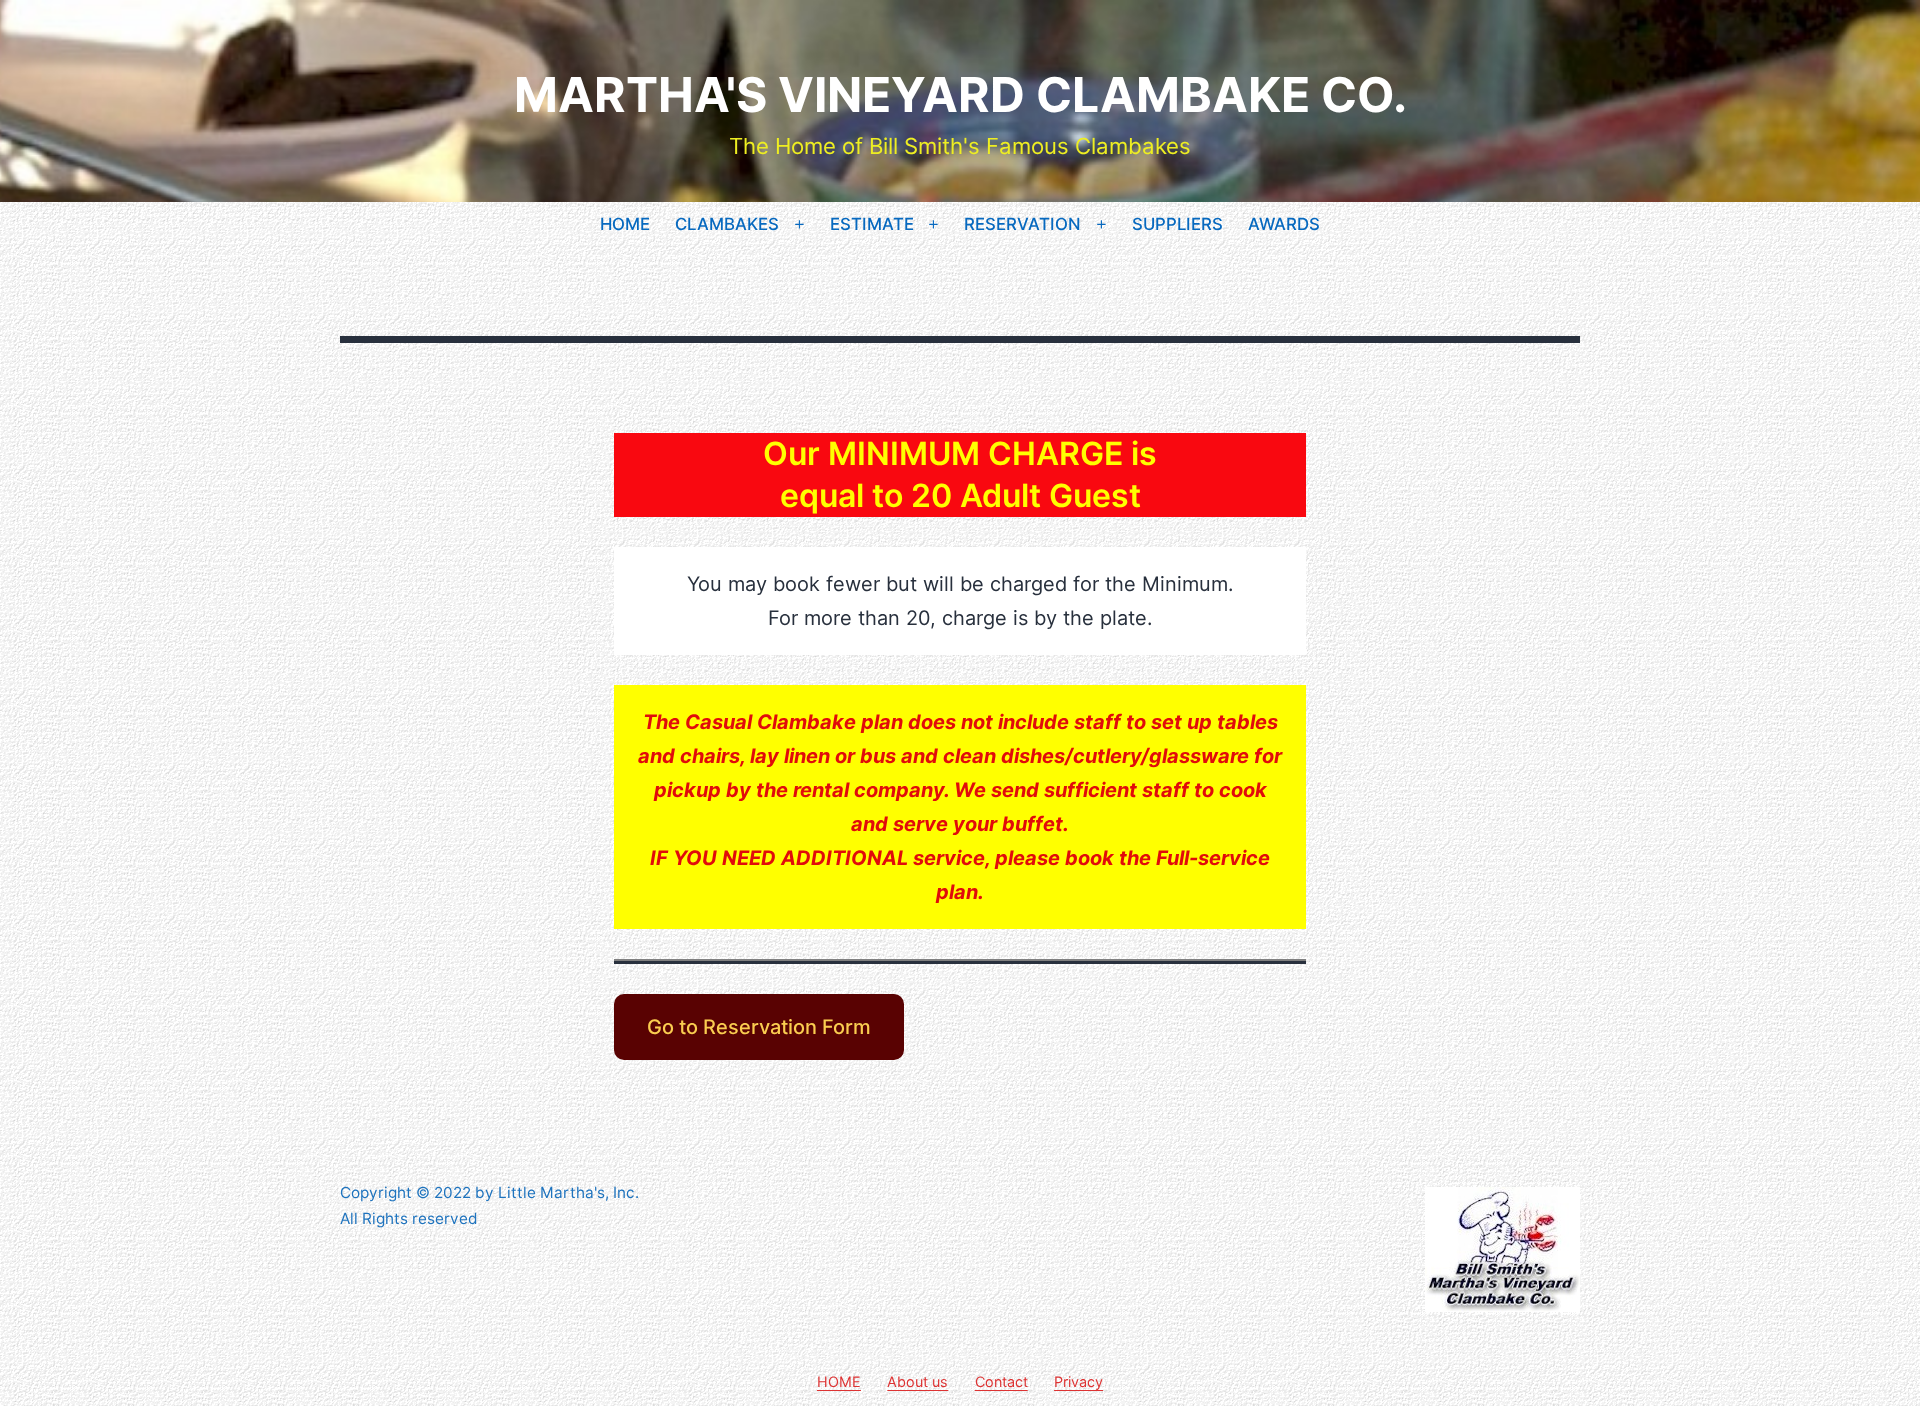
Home (625, 224)
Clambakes (727, 224)
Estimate (872, 224)
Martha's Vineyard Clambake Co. (960, 94)
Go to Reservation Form (759, 1027)
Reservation (1022, 224)
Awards (1284, 224)
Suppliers (1177, 224)
